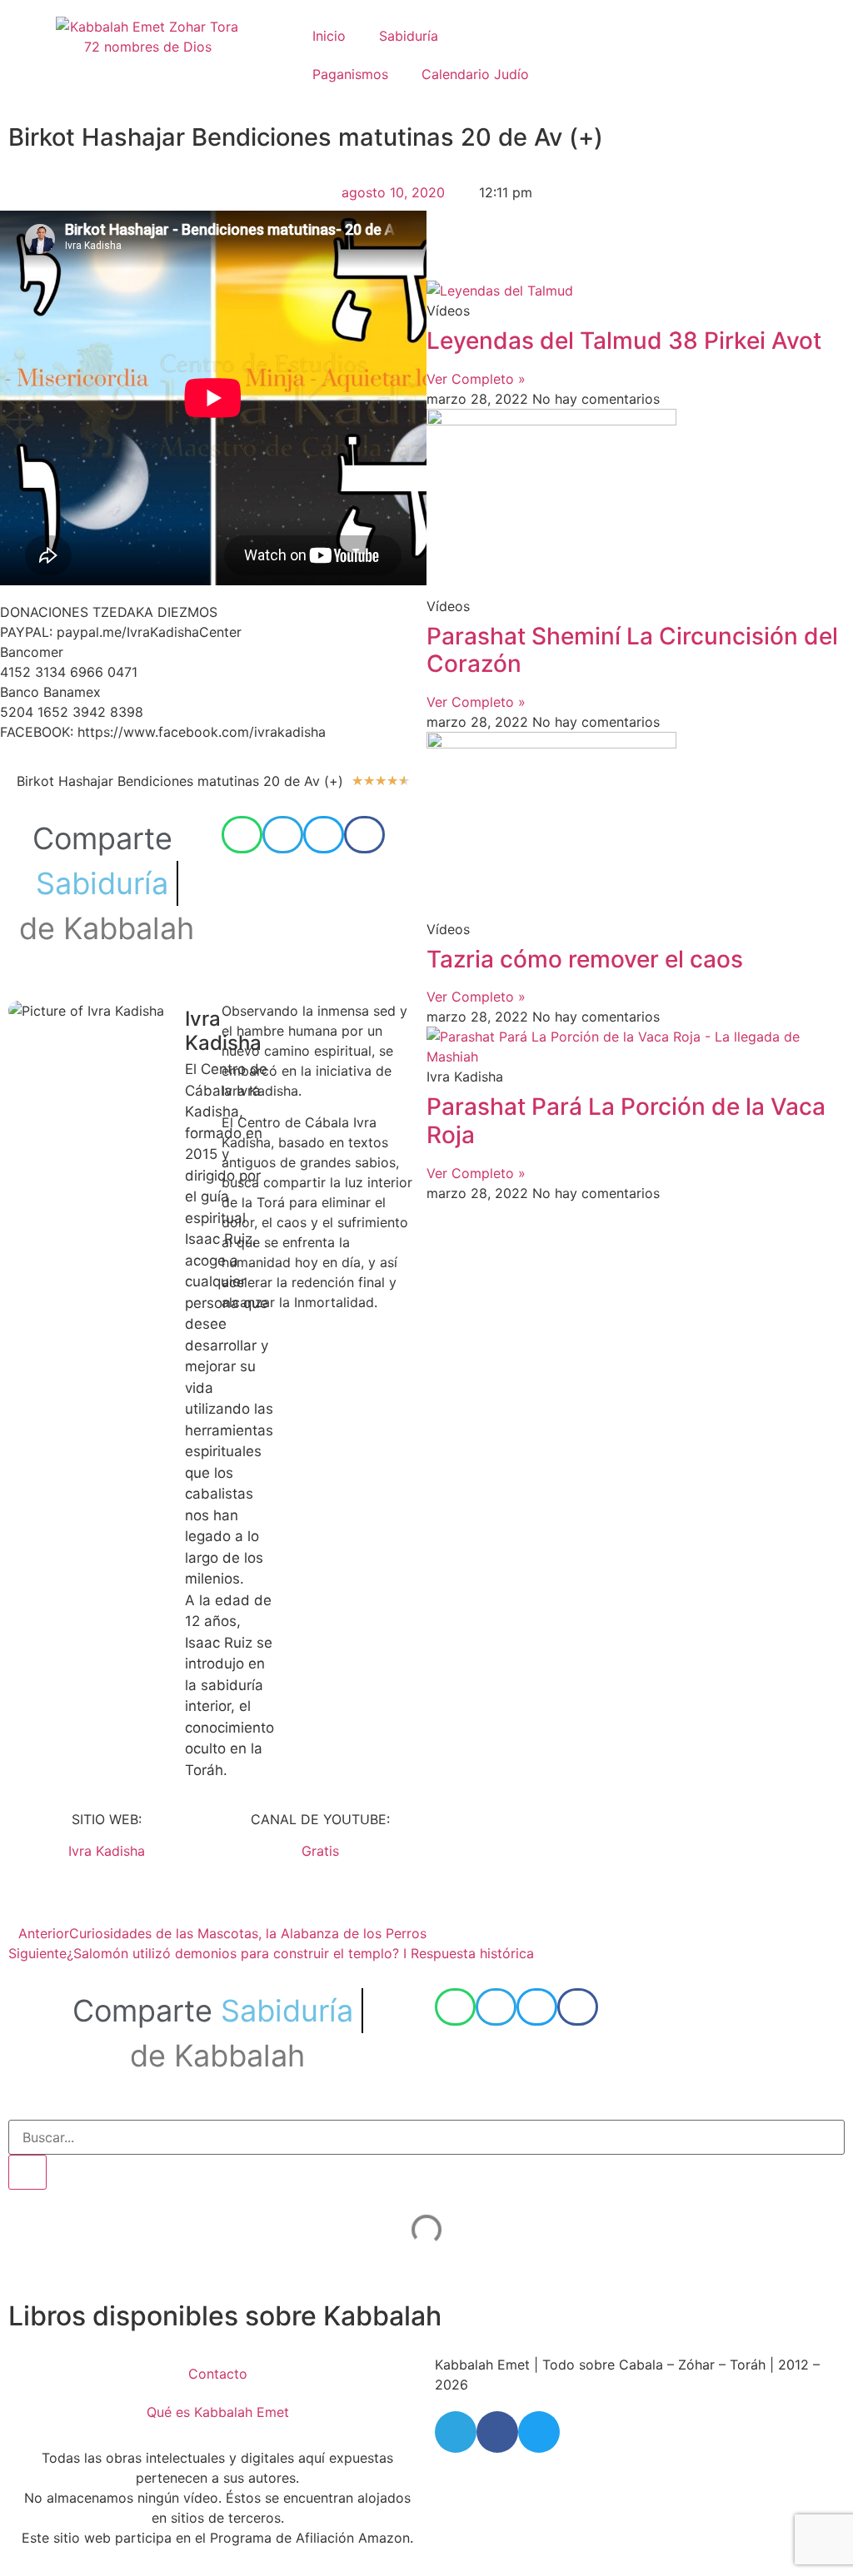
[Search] (27, 2172)
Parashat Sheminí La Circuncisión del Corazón (632, 650)
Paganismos (350, 74)
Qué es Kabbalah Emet (218, 2412)
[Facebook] (497, 2432)
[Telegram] (456, 2432)
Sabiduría (409, 36)
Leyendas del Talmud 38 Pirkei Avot (624, 341)
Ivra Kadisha (107, 1851)
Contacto (218, 2374)
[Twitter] (539, 2432)
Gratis (320, 1851)
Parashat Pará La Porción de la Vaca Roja (626, 1121)
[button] (242, 835)
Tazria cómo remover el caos (585, 959)
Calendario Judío (475, 74)
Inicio (329, 36)
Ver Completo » (476, 379)
